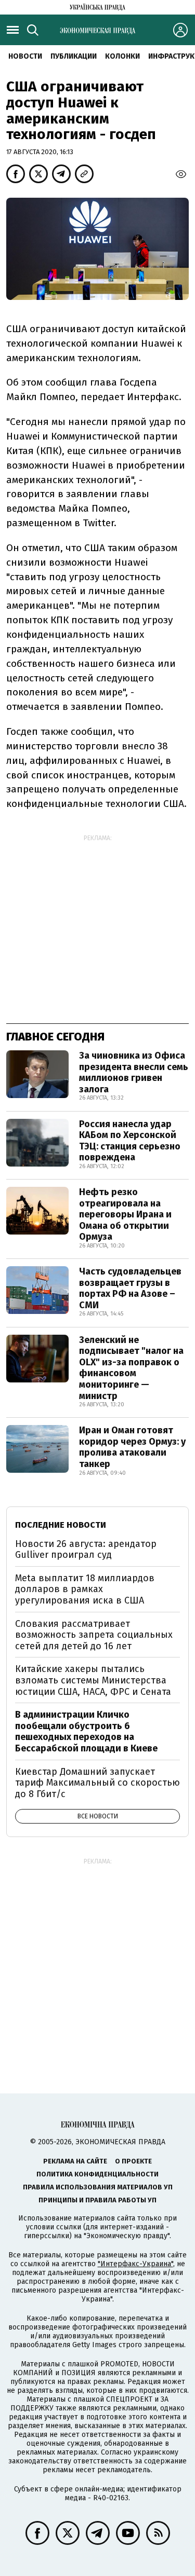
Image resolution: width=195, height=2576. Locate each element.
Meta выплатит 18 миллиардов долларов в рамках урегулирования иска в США (85, 1589)
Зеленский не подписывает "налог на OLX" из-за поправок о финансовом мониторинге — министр (131, 1368)
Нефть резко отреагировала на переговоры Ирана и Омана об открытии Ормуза (125, 1214)
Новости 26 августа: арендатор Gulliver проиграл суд (86, 1550)
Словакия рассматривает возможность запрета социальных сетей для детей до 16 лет (94, 1635)
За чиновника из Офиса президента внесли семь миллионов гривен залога (134, 1072)
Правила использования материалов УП (98, 2187)
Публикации (74, 56)
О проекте (133, 2161)
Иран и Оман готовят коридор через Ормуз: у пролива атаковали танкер (132, 1447)
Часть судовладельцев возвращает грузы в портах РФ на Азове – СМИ (130, 1288)
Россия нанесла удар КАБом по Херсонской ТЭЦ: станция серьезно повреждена (130, 1141)
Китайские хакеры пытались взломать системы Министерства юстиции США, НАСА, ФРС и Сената (93, 1680)
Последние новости (61, 1525)
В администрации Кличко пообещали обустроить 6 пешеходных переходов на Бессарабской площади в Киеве (86, 1731)
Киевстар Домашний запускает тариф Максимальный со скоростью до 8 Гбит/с (97, 1783)
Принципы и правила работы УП (97, 2200)
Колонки (122, 56)
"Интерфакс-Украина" (135, 2264)
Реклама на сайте (75, 2161)
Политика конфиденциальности (97, 2174)
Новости (25, 56)
